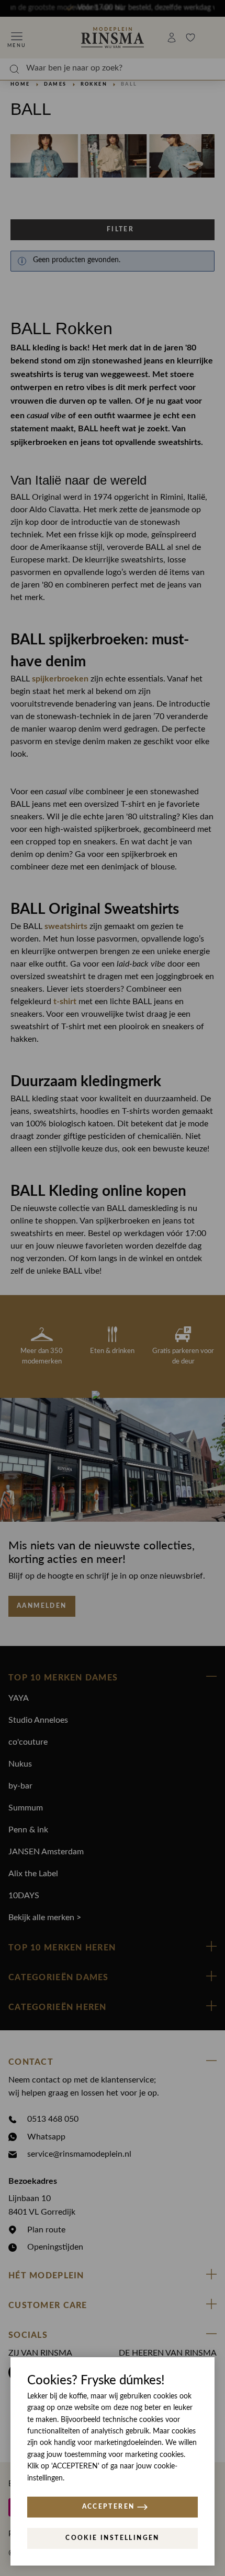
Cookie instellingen (113, 2538)
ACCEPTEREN (109, 2507)
